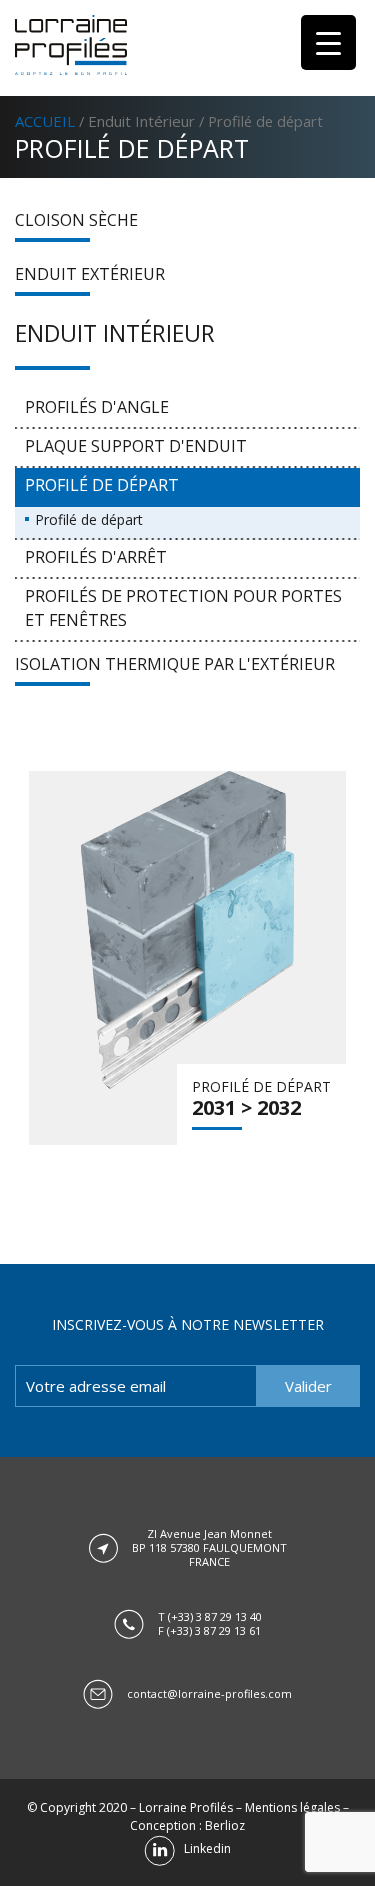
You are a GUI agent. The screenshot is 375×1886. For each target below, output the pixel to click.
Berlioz (225, 1825)
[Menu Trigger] (328, 42)
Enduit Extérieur (90, 274)
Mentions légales (292, 1807)
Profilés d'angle (97, 407)
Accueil (45, 121)
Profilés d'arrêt (96, 557)
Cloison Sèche (76, 220)
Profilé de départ (102, 485)
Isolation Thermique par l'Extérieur (175, 664)
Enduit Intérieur (141, 121)
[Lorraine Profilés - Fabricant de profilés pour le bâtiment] (71, 45)
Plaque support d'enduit (136, 446)
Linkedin (203, 1848)
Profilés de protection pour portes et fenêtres (183, 608)
